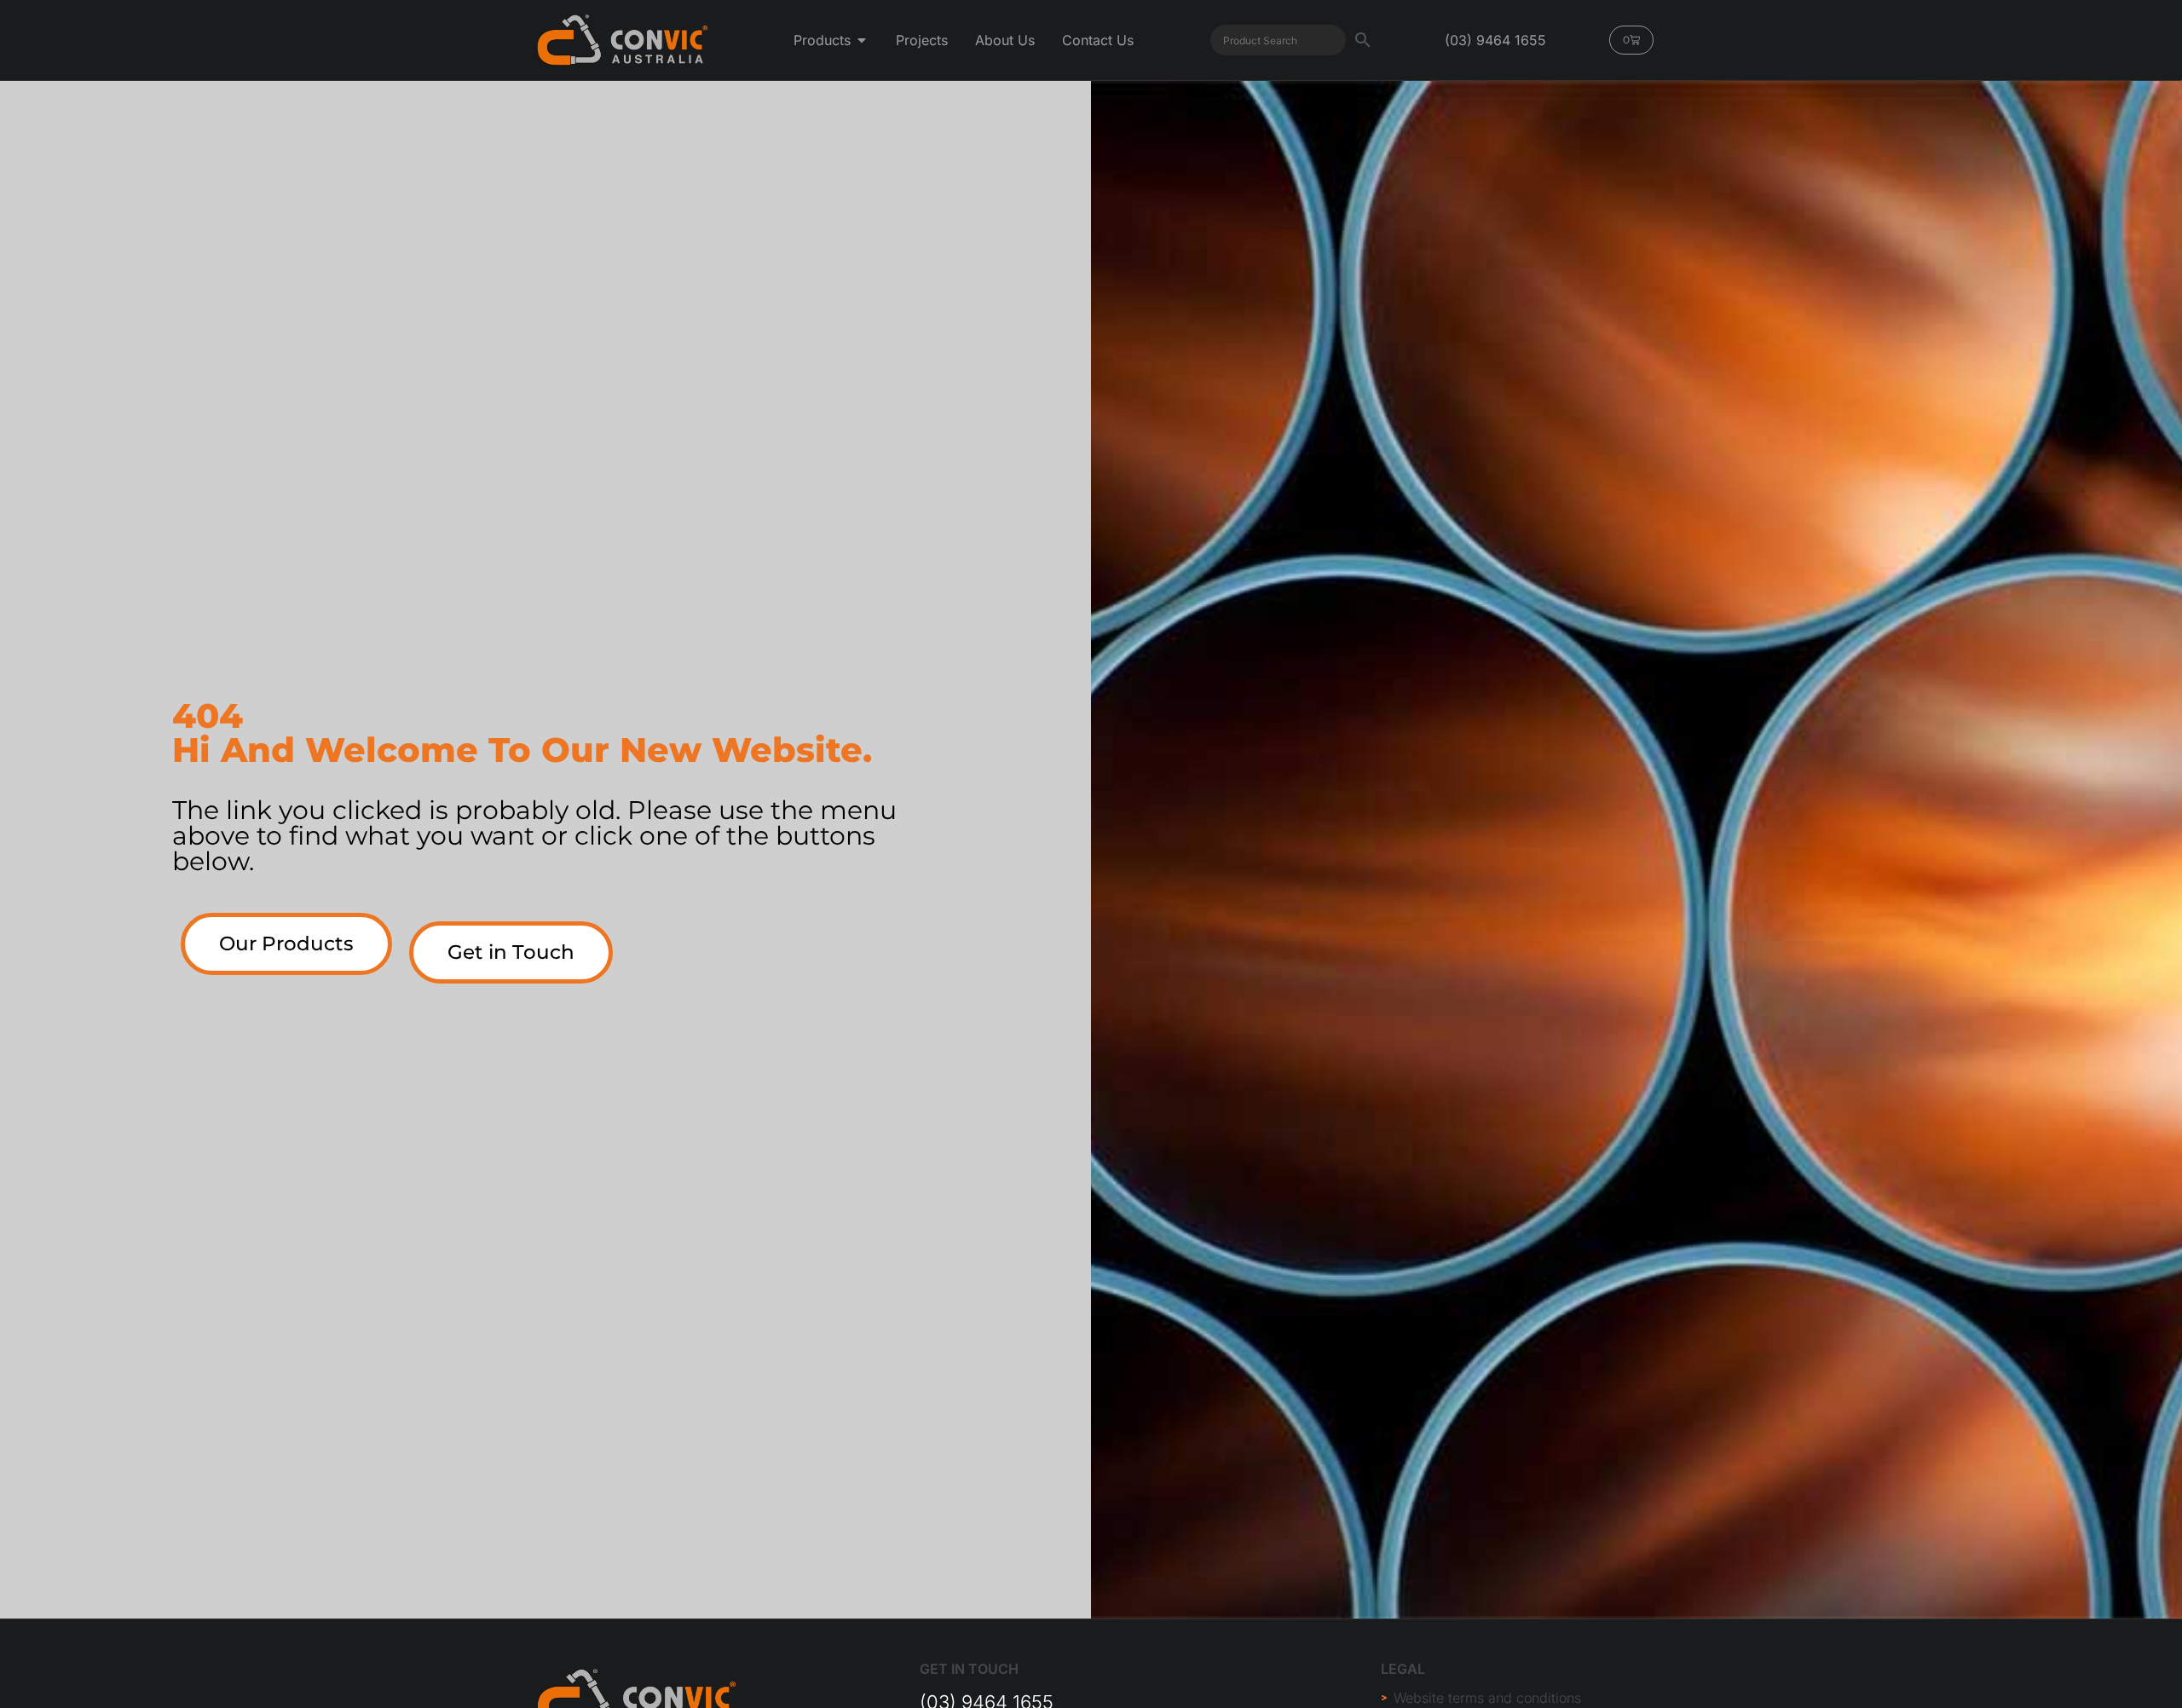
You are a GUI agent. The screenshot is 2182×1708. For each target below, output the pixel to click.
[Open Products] (862, 40)
